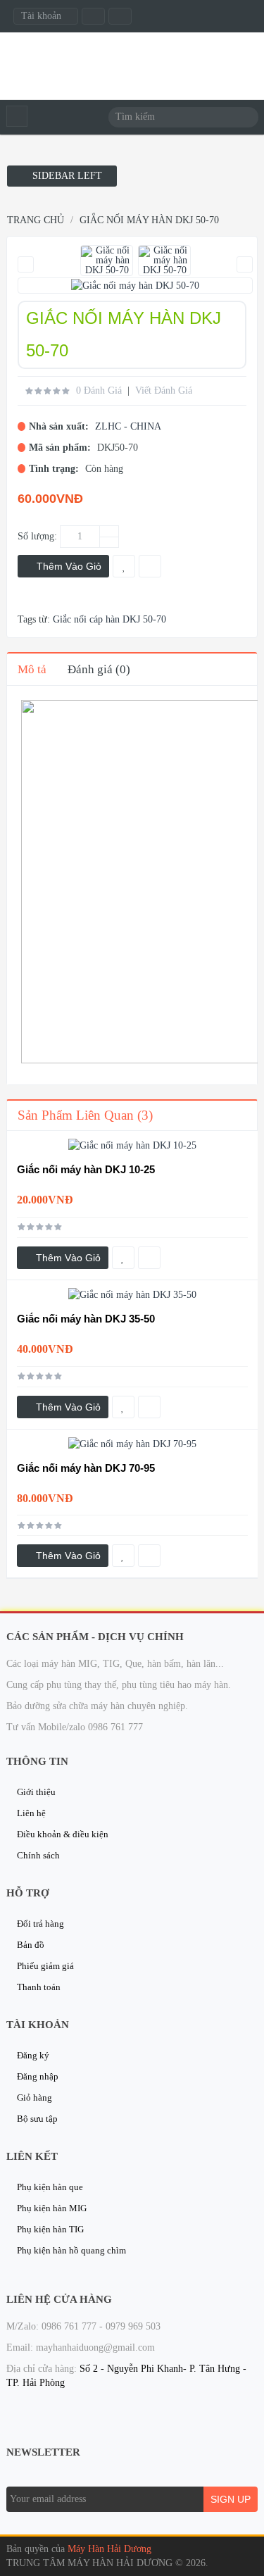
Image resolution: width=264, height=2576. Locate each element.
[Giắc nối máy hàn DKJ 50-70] (107, 261)
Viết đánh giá (164, 390)
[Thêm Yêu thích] (123, 1258)
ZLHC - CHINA (128, 426)
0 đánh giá (99, 390)
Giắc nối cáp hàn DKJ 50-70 (109, 619)
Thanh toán (39, 1987)
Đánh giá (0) (99, 669)
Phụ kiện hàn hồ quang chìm (71, 2250)
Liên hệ (31, 1813)
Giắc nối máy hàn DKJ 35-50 (86, 1319)
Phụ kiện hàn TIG (50, 2229)
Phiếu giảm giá (45, 1966)
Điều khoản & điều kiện (63, 1834)
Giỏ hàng (34, 2097)
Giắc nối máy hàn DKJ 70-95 (86, 1468)
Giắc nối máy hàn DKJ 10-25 (86, 1169)
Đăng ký (33, 2055)
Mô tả (32, 669)
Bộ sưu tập (37, 2119)
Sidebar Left (66, 176)
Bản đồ (31, 1945)
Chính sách (38, 1855)
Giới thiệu (36, 1792)
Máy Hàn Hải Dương (109, 2549)
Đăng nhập (38, 2076)
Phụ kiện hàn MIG (52, 2208)
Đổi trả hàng (40, 1924)
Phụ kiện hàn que (50, 2187)
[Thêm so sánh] (149, 1258)
